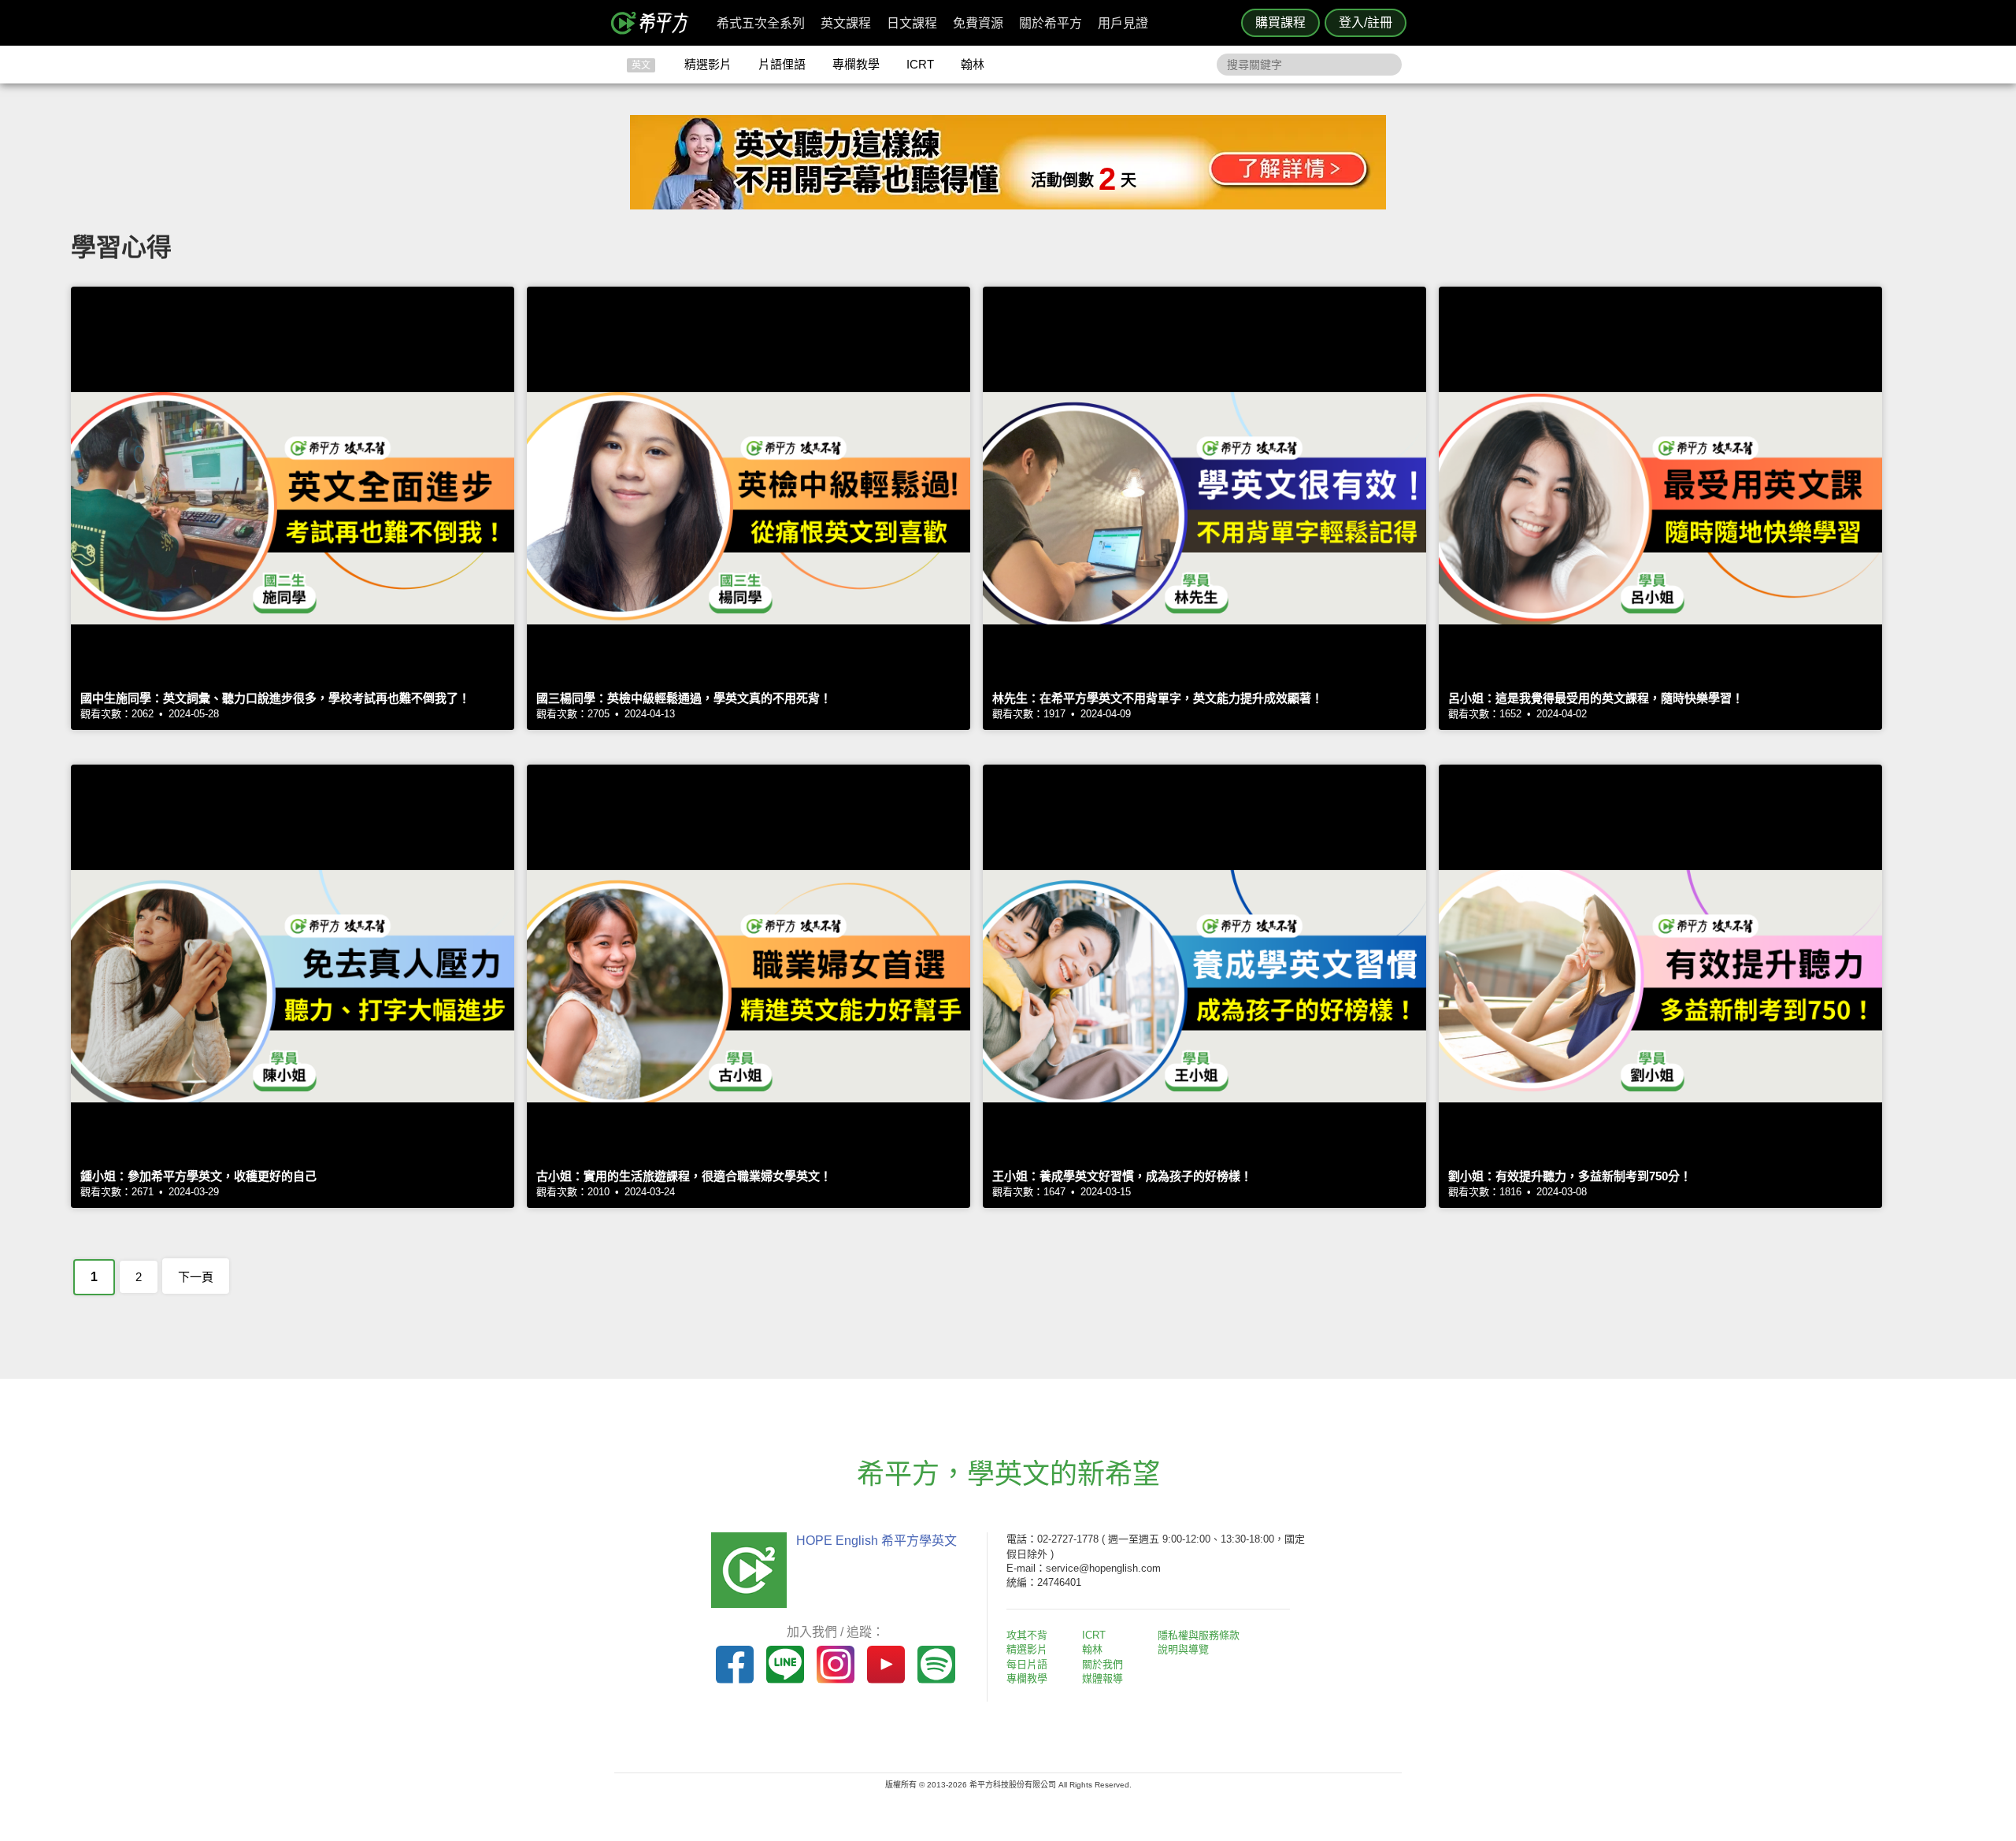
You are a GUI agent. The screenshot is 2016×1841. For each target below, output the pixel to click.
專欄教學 (856, 64)
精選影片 (708, 64)
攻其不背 (1027, 1635)
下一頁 (196, 1277)
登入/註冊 (1366, 22)
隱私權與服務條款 (1199, 1635)
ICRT (920, 64)
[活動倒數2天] (1008, 205)
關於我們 (1102, 1664)
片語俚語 (782, 64)
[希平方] (655, 23)
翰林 (973, 64)
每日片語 (1027, 1664)
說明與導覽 (1183, 1649)
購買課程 (1280, 22)
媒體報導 (1102, 1678)
